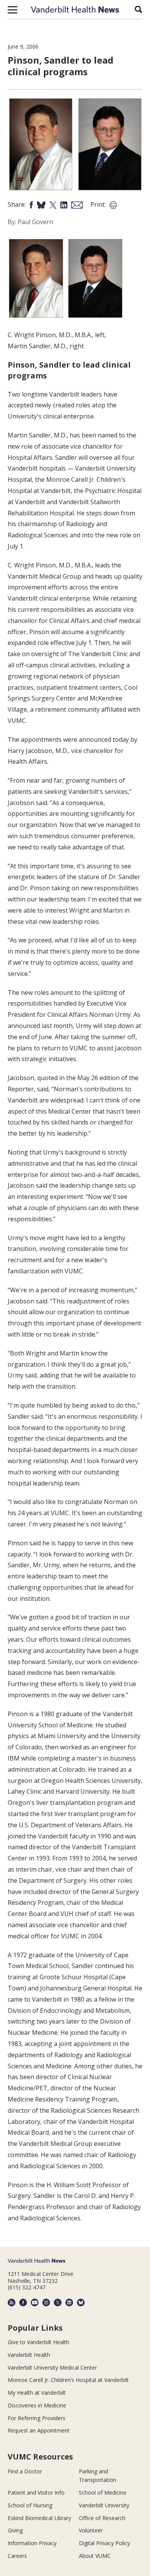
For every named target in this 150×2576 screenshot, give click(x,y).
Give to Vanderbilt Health (38, 2342)
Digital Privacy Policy (104, 2543)
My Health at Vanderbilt (37, 2393)
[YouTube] (35, 2303)
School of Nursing (30, 2505)
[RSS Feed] (12, 2303)
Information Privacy (32, 2543)
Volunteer (91, 2530)
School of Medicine (103, 2492)
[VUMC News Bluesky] (81, 2303)
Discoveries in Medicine (37, 2405)
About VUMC (95, 2556)
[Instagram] (46, 2303)
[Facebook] (23, 2303)
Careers (17, 2556)
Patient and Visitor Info (36, 2492)
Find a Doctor (25, 2471)
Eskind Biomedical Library (39, 2518)
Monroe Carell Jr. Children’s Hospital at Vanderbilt (68, 2380)
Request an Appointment (39, 2430)
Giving (15, 2530)
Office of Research (102, 2518)
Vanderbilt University (104, 2505)
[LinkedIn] (69, 2303)
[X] (58, 2303)
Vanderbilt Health (29, 2355)
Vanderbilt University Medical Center (52, 2368)
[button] (12, 10)
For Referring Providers (37, 2418)
